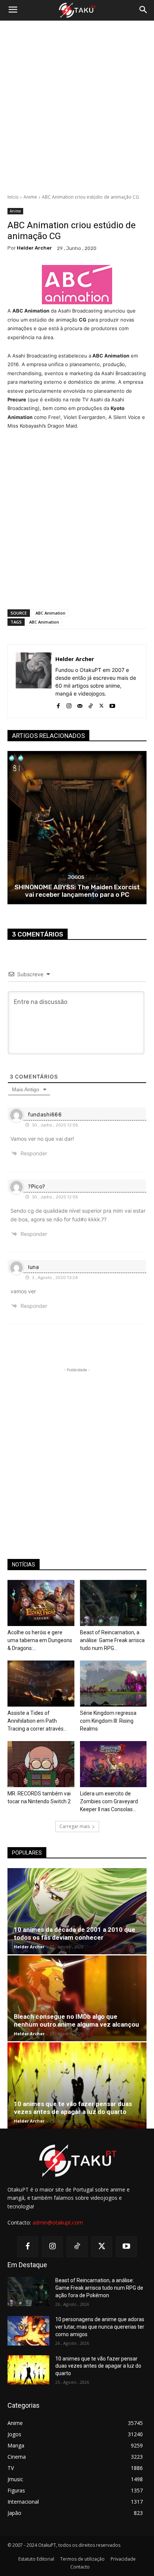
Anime (30, 197)
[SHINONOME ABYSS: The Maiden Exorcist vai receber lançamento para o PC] (77, 828)
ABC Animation (50, 613)
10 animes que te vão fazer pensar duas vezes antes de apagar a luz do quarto (73, 2108)
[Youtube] (112, 704)
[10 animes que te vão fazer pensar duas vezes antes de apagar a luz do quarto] (77, 2085)
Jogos (76, 877)
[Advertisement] (77, 107)
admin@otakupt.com (58, 2222)
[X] (101, 704)
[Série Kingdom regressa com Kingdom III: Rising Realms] (113, 1684)
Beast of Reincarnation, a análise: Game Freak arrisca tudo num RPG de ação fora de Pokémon (99, 2288)
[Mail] (80, 704)
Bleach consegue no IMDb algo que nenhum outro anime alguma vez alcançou (76, 2020)
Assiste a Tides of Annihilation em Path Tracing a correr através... (37, 1721)
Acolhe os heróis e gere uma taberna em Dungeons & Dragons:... (40, 1640)
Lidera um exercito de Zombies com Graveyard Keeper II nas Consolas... (109, 1801)
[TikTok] (91, 704)
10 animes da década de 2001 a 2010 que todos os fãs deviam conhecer (75, 1933)
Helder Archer (34, 248)
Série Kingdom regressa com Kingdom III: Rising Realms (108, 1721)
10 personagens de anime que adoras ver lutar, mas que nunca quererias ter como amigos (100, 2327)
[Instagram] (69, 704)
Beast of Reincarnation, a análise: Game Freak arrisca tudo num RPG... (112, 1640)
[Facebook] (58, 704)
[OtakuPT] (77, 10)
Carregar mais (75, 1826)
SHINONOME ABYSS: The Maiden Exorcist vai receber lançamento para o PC (77, 891)
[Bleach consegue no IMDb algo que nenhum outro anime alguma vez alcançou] (77, 1999)
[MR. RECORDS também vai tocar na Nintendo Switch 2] (41, 1764)
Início (13, 197)
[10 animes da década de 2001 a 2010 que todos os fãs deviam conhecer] (77, 1911)
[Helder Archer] (34, 681)
